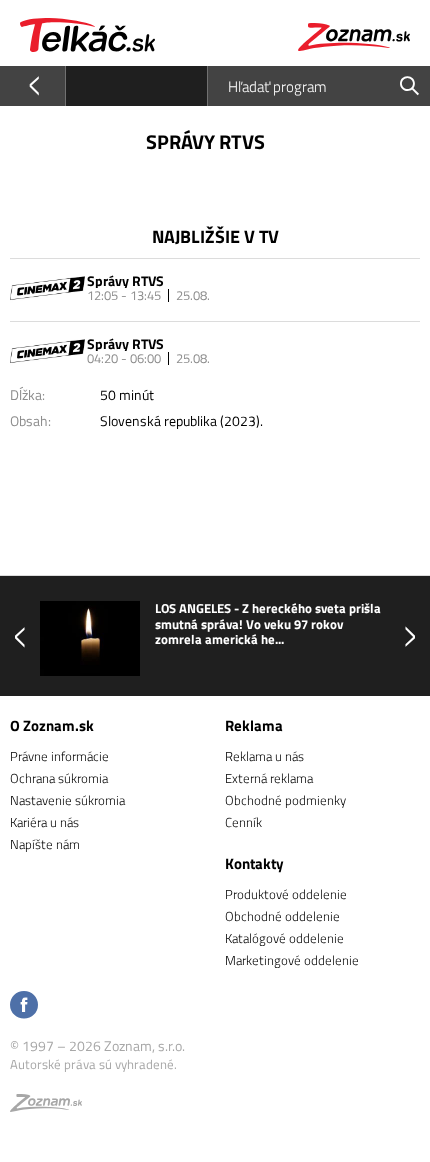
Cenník (243, 822)
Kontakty (254, 863)
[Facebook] (24, 1006)
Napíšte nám (45, 844)
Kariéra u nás (44, 822)
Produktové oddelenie (286, 894)
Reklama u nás (264, 756)
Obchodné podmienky (285, 800)
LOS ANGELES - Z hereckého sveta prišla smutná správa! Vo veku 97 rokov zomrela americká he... (268, 624)
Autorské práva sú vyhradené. (93, 1064)
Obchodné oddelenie (282, 916)
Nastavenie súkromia (67, 800)
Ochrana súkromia (59, 778)
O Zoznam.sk (52, 725)
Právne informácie (59, 756)
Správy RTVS (125, 280)
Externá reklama (269, 778)
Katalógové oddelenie (284, 938)
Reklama (254, 725)
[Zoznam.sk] (46, 1106)
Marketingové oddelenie (292, 960)
